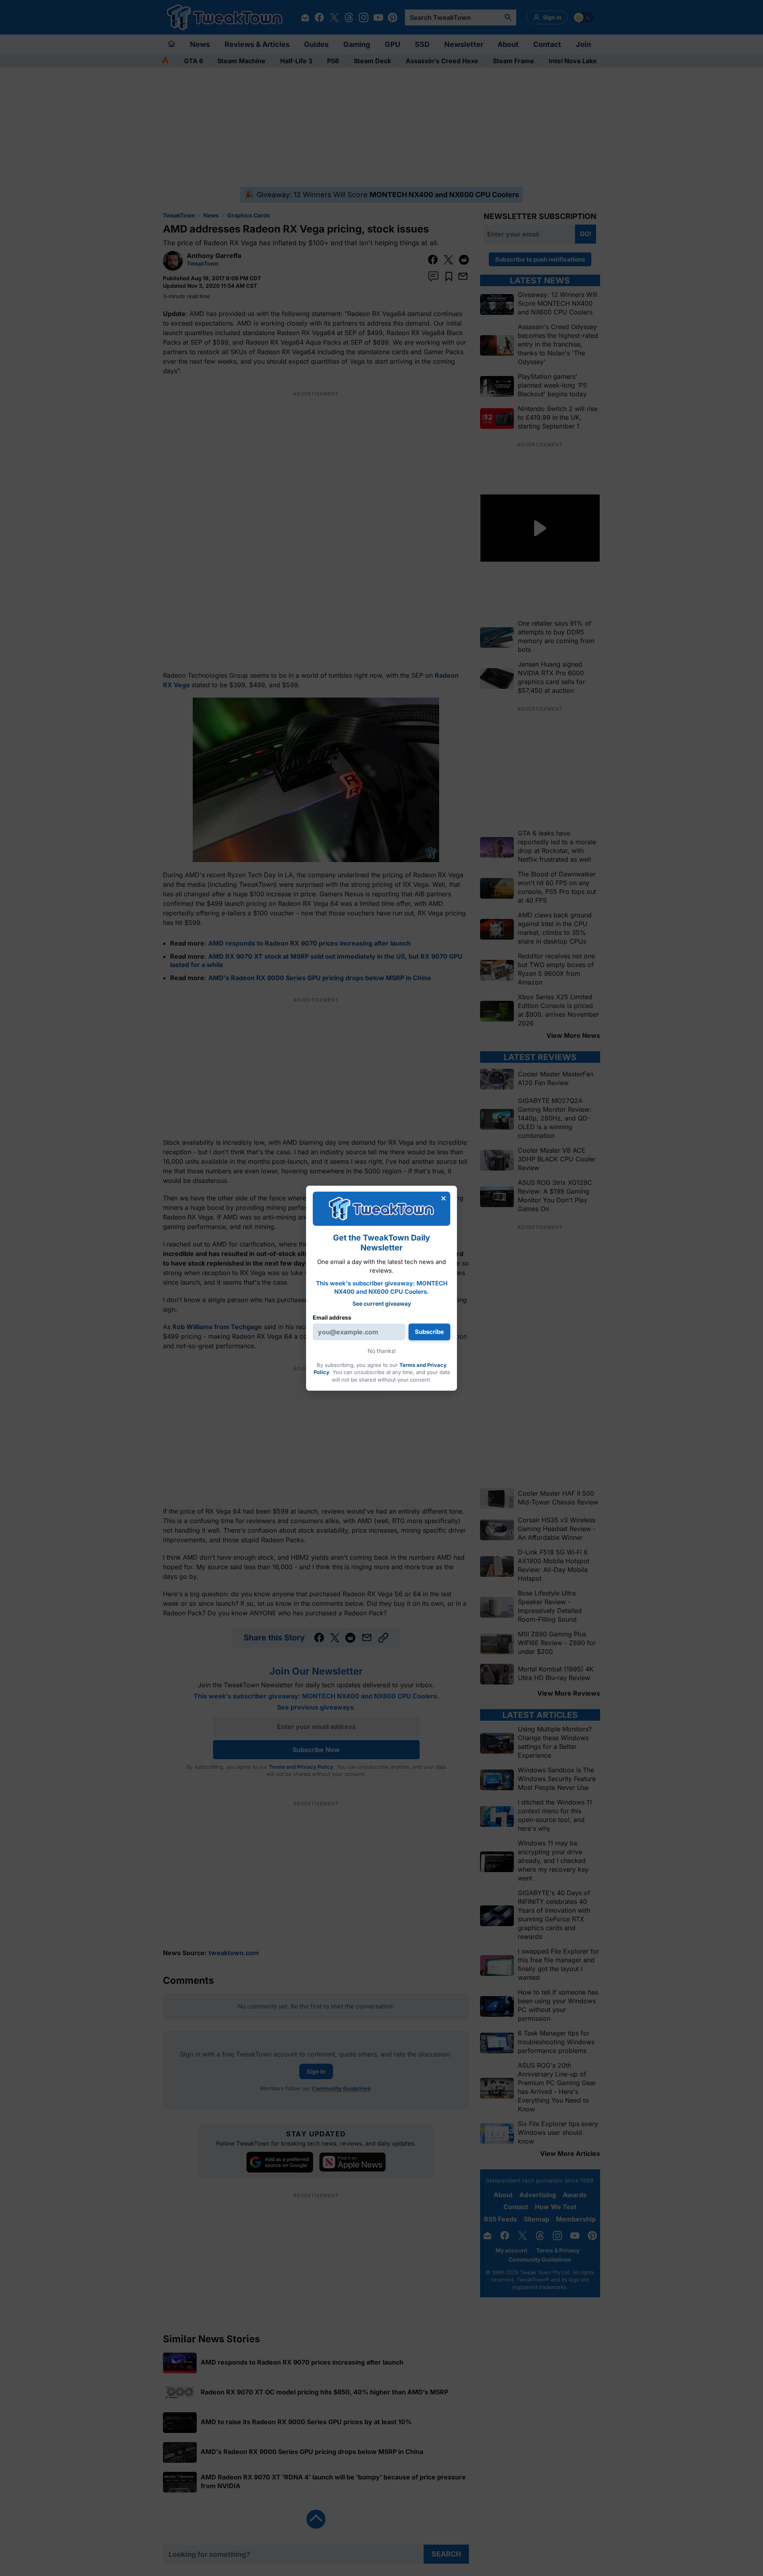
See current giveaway (382, 1304)
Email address (332, 1317)
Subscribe (429, 1332)
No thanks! (382, 1351)
